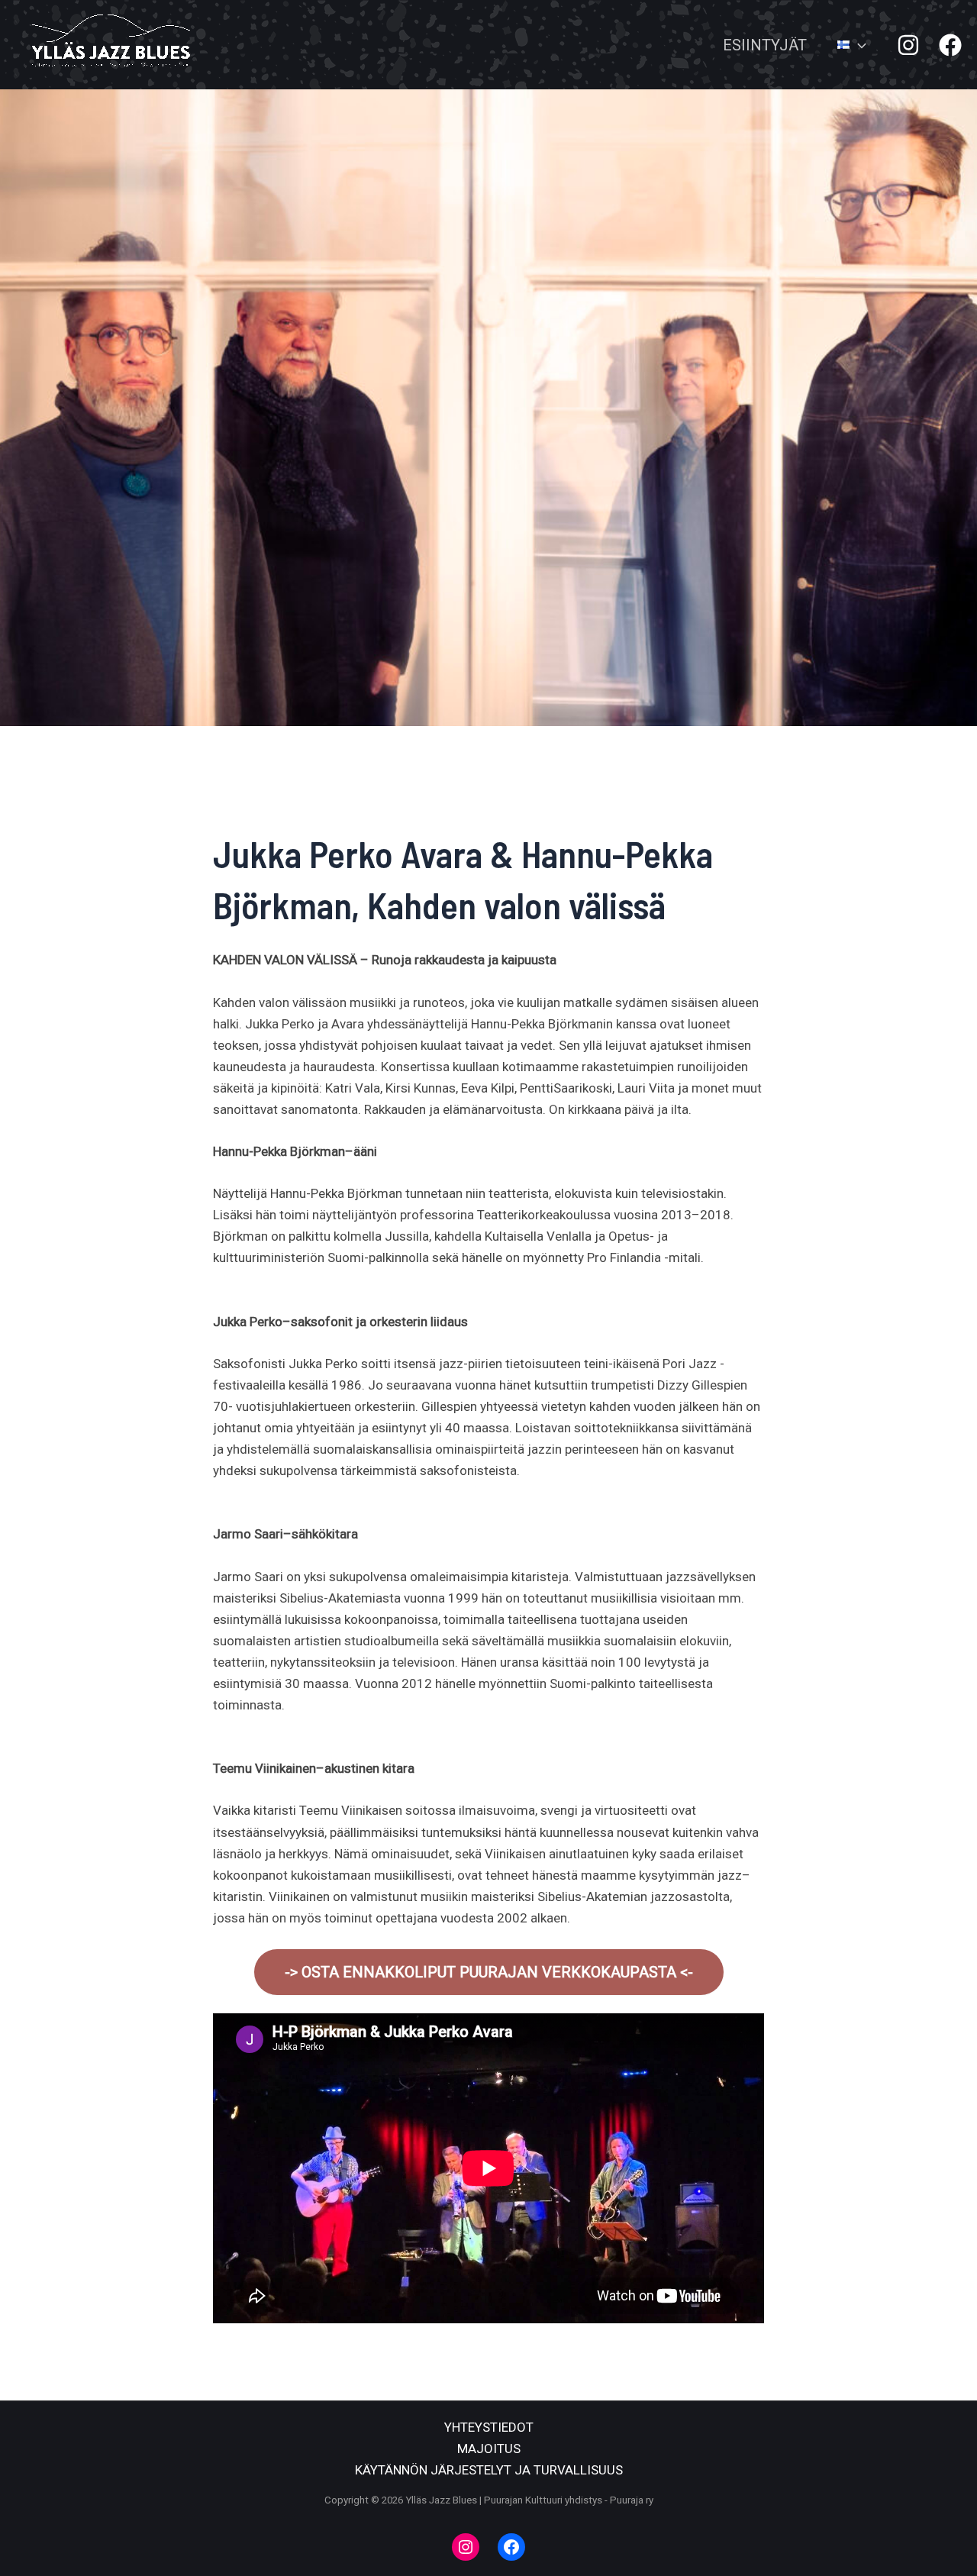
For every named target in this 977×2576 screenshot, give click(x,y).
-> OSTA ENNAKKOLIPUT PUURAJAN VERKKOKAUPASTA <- (489, 1972)
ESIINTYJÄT (765, 45)
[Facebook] (950, 45)
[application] (858, 45)
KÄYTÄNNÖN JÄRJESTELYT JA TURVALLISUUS (489, 2470)
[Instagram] (908, 45)
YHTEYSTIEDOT (489, 2427)
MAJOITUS (489, 2448)
